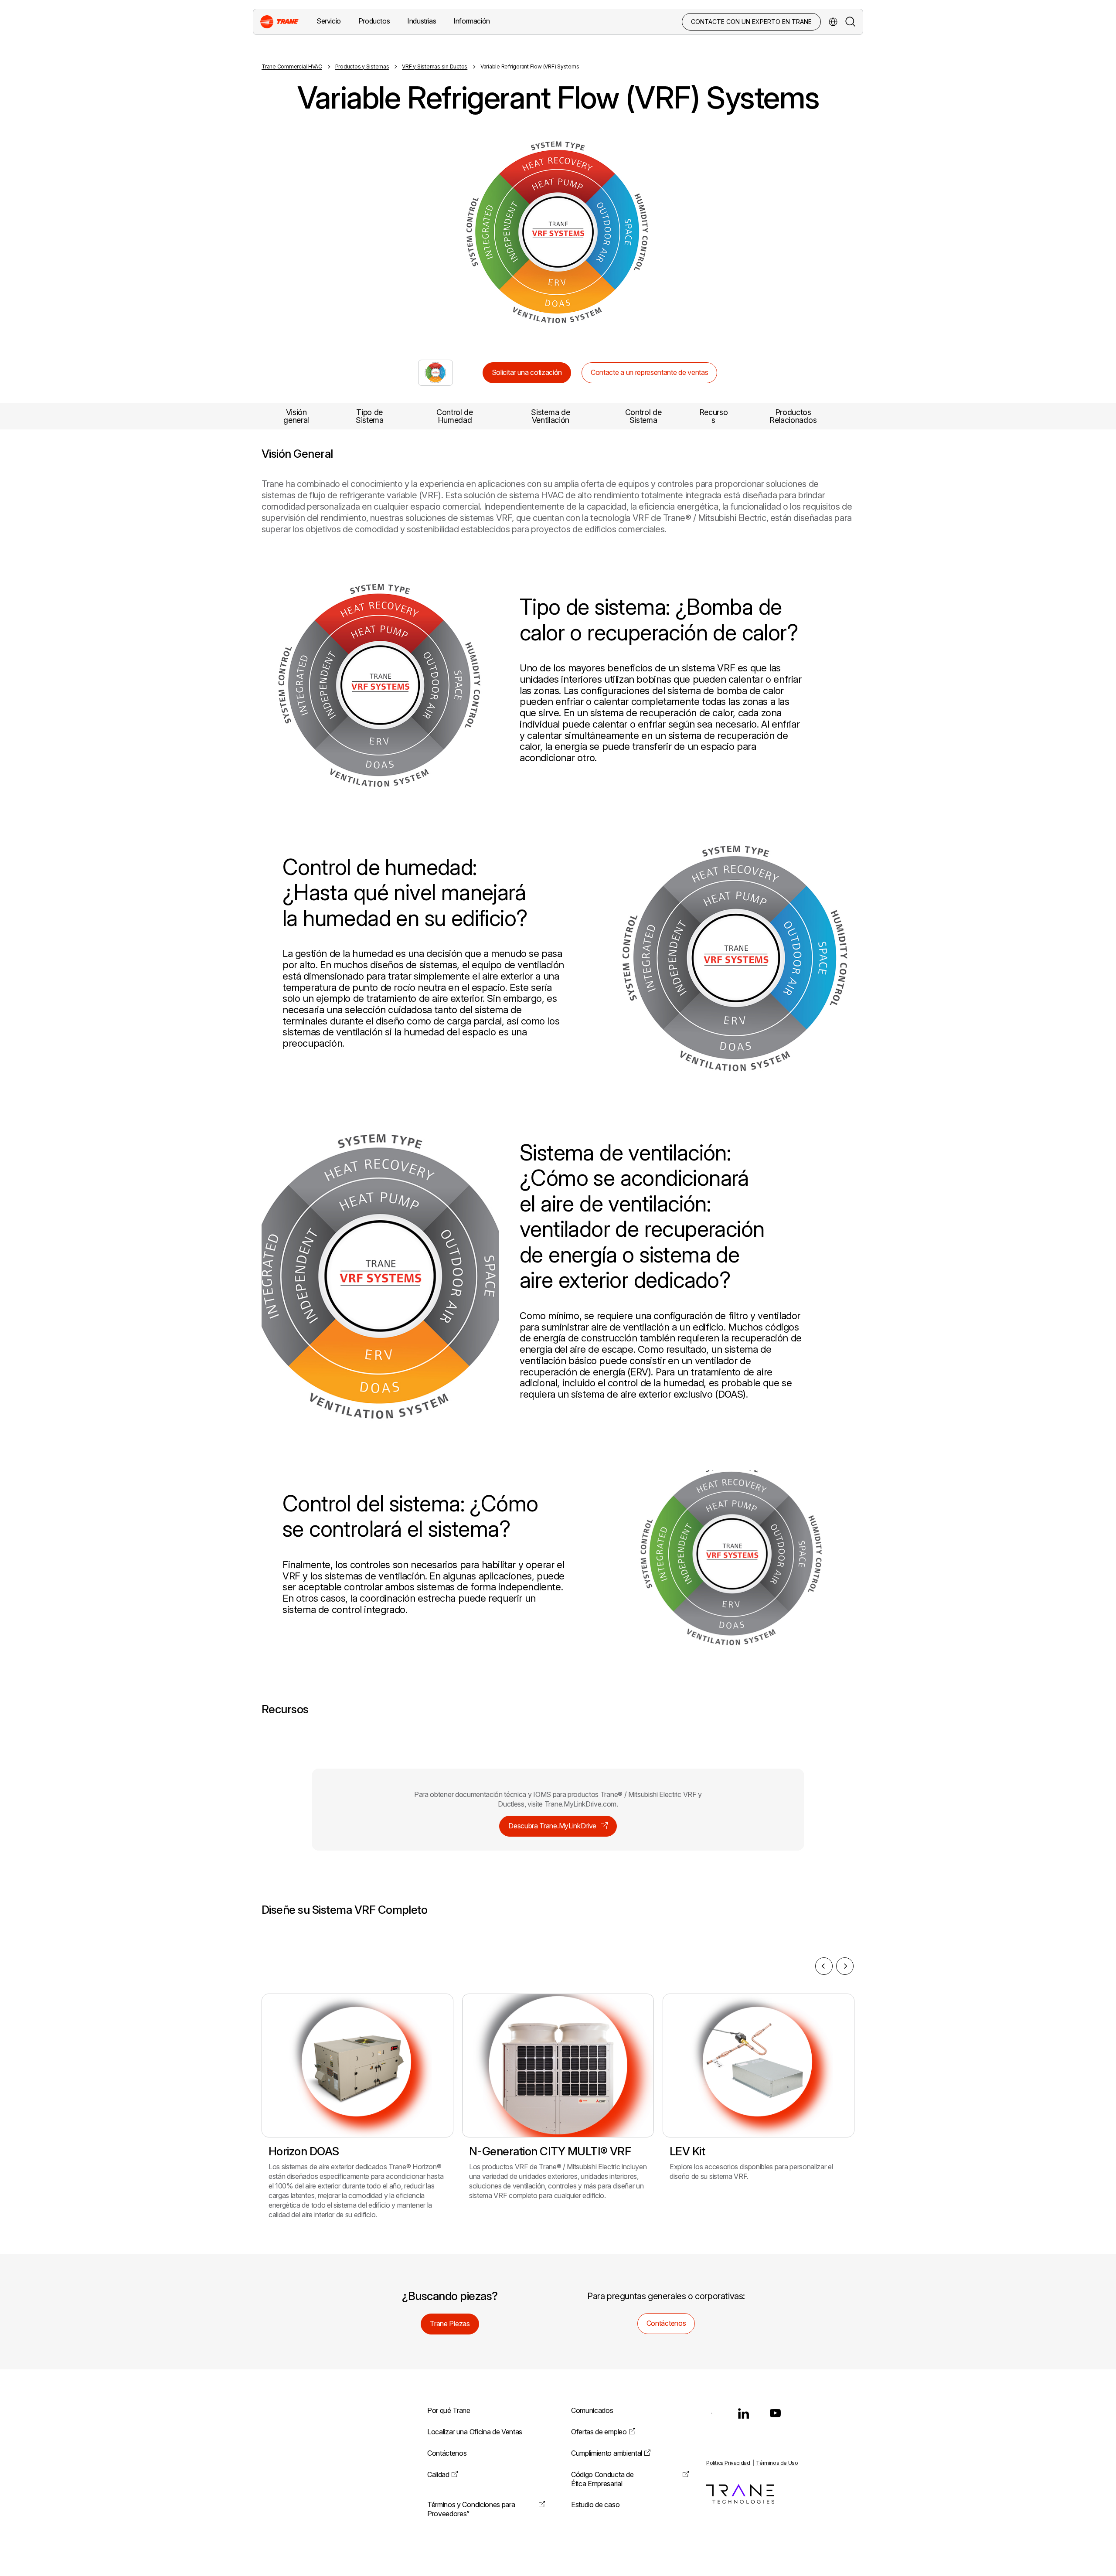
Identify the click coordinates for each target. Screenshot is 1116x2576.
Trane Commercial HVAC (292, 66)
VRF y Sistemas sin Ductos (435, 66)
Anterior (395, 233)
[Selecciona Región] (833, 22)
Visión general (296, 416)
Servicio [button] (329, 21)
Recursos (714, 416)
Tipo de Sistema (370, 416)
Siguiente (721, 233)
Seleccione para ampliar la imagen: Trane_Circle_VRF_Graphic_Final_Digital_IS (436, 373)
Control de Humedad (455, 416)
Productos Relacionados (793, 416)
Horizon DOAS (304, 2151)
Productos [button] (374, 21)
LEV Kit (687, 2151)
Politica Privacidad (728, 2463)
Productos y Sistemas (362, 66)
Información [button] (472, 21)
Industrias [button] (422, 21)
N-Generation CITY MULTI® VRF (550, 2151)
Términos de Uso (777, 2463)
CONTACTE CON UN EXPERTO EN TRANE (751, 22)
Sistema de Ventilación (550, 416)
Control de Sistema (643, 416)
